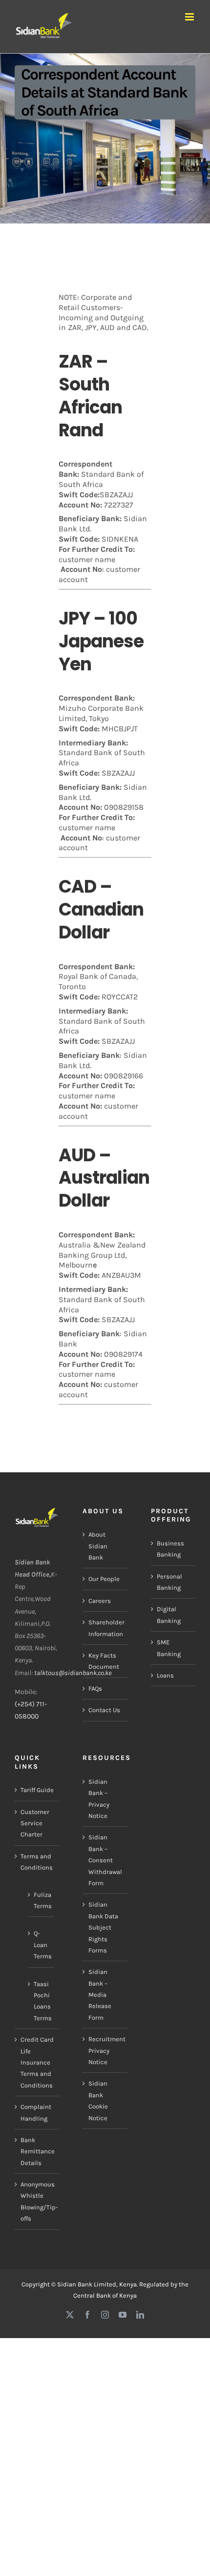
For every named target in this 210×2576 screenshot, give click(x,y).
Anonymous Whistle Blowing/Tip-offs (37, 2201)
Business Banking (170, 1549)
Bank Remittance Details (37, 2151)
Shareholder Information (105, 1628)
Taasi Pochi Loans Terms (42, 2001)
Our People (104, 1579)
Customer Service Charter (35, 1823)
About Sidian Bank (98, 1546)
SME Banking (169, 1648)
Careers (100, 1601)
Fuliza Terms (42, 1900)
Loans (165, 1675)
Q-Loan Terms (42, 1945)
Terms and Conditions (37, 1862)
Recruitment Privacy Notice (105, 2050)
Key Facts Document (104, 1661)
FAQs (95, 1688)
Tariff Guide (37, 1790)
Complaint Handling (36, 2112)
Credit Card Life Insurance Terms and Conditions (37, 2062)
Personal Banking (169, 1582)
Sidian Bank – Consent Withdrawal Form (105, 1860)
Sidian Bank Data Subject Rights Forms (103, 1927)
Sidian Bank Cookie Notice (98, 2100)
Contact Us (104, 1710)
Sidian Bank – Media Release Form (100, 1995)
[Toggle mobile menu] (190, 17)
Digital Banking (169, 1615)
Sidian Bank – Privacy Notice (99, 1799)
